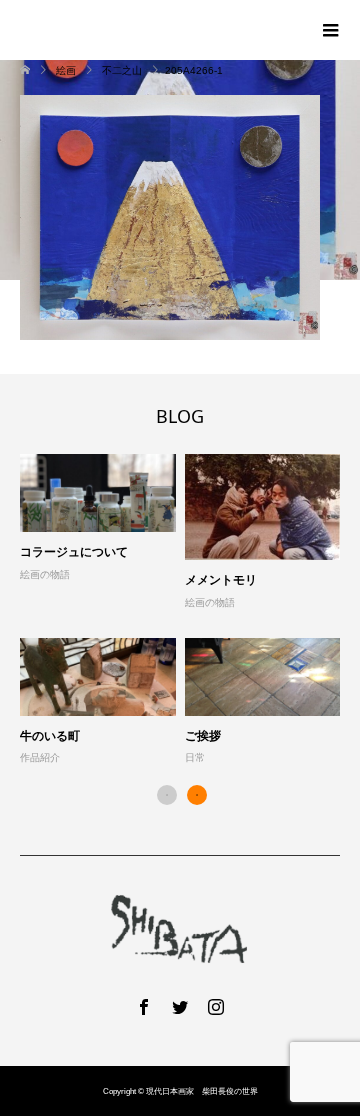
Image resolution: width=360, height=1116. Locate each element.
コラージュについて (74, 551)
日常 (195, 757)
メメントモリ (221, 579)
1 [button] (167, 795)
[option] (184, 610)
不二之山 (122, 70)
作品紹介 (40, 757)
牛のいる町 (50, 735)
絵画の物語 (45, 574)
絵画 (66, 70)
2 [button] (197, 795)
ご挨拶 (203, 735)
